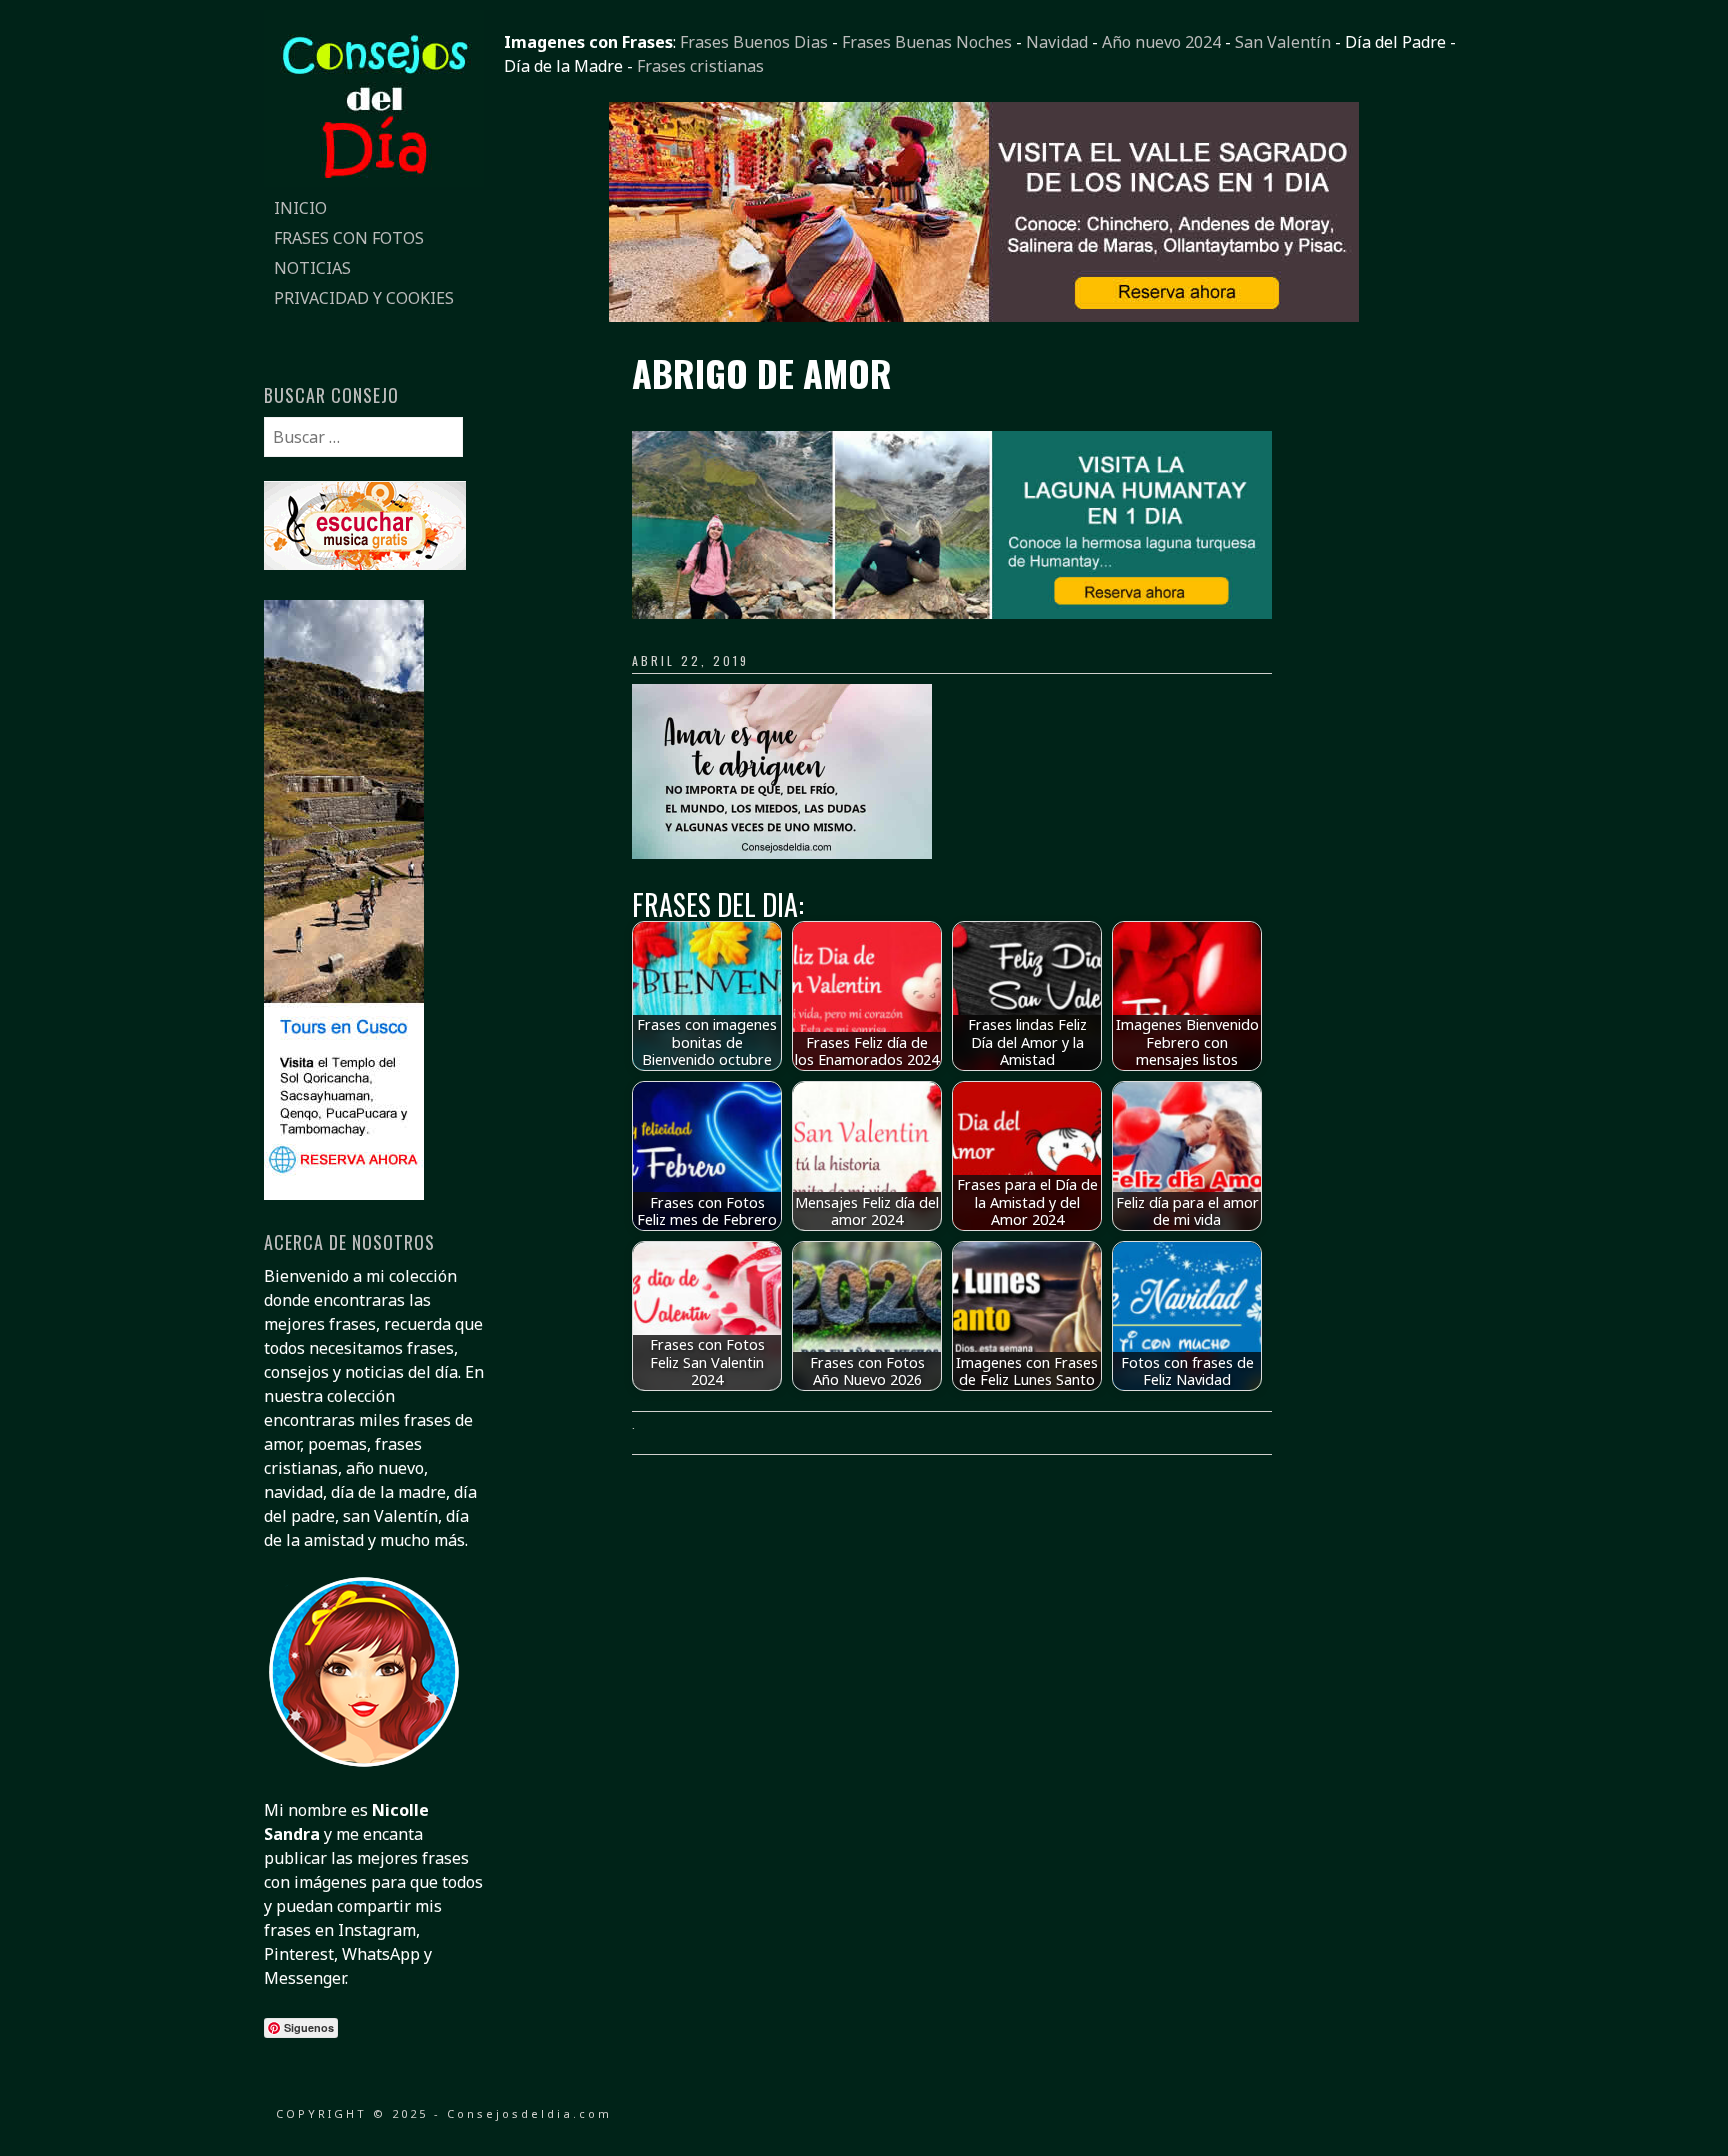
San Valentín (1283, 42)
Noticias (312, 268)
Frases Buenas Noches (927, 42)
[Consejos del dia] (374, 181)
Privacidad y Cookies (364, 298)
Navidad (1057, 42)
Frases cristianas (700, 66)
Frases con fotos (349, 238)
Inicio (300, 208)
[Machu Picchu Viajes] (984, 316)
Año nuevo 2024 (1161, 42)
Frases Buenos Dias (754, 42)
